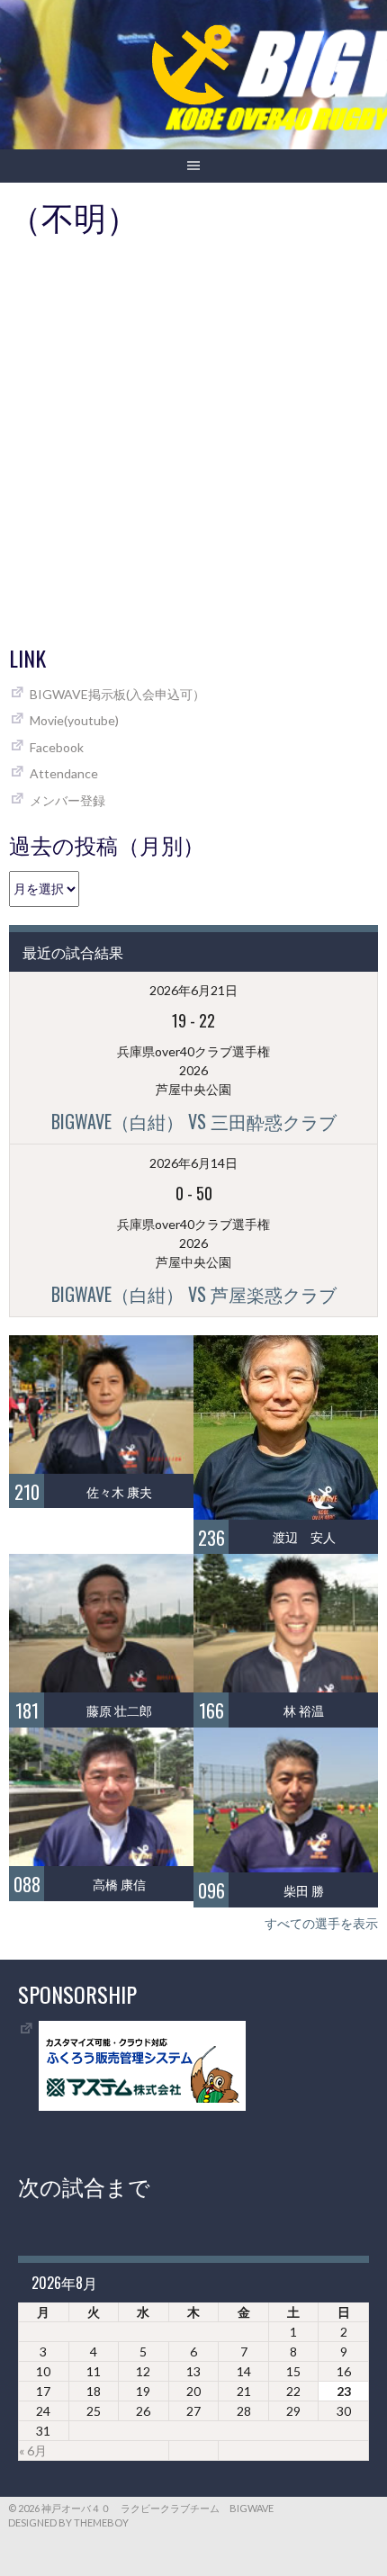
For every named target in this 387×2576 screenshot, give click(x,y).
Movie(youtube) (74, 720)
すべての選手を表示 (321, 1923)
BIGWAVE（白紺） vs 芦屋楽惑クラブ (194, 1294)
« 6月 (33, 2450)
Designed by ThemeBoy (68, 2522)
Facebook (57, 747)
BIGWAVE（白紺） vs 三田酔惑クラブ (194, 1121)
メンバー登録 (67, 800)
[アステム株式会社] (142, 2106)
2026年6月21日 (193, 990)
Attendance (64, 773)
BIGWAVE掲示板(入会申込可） (117, 694)
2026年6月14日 (193, 1163)
